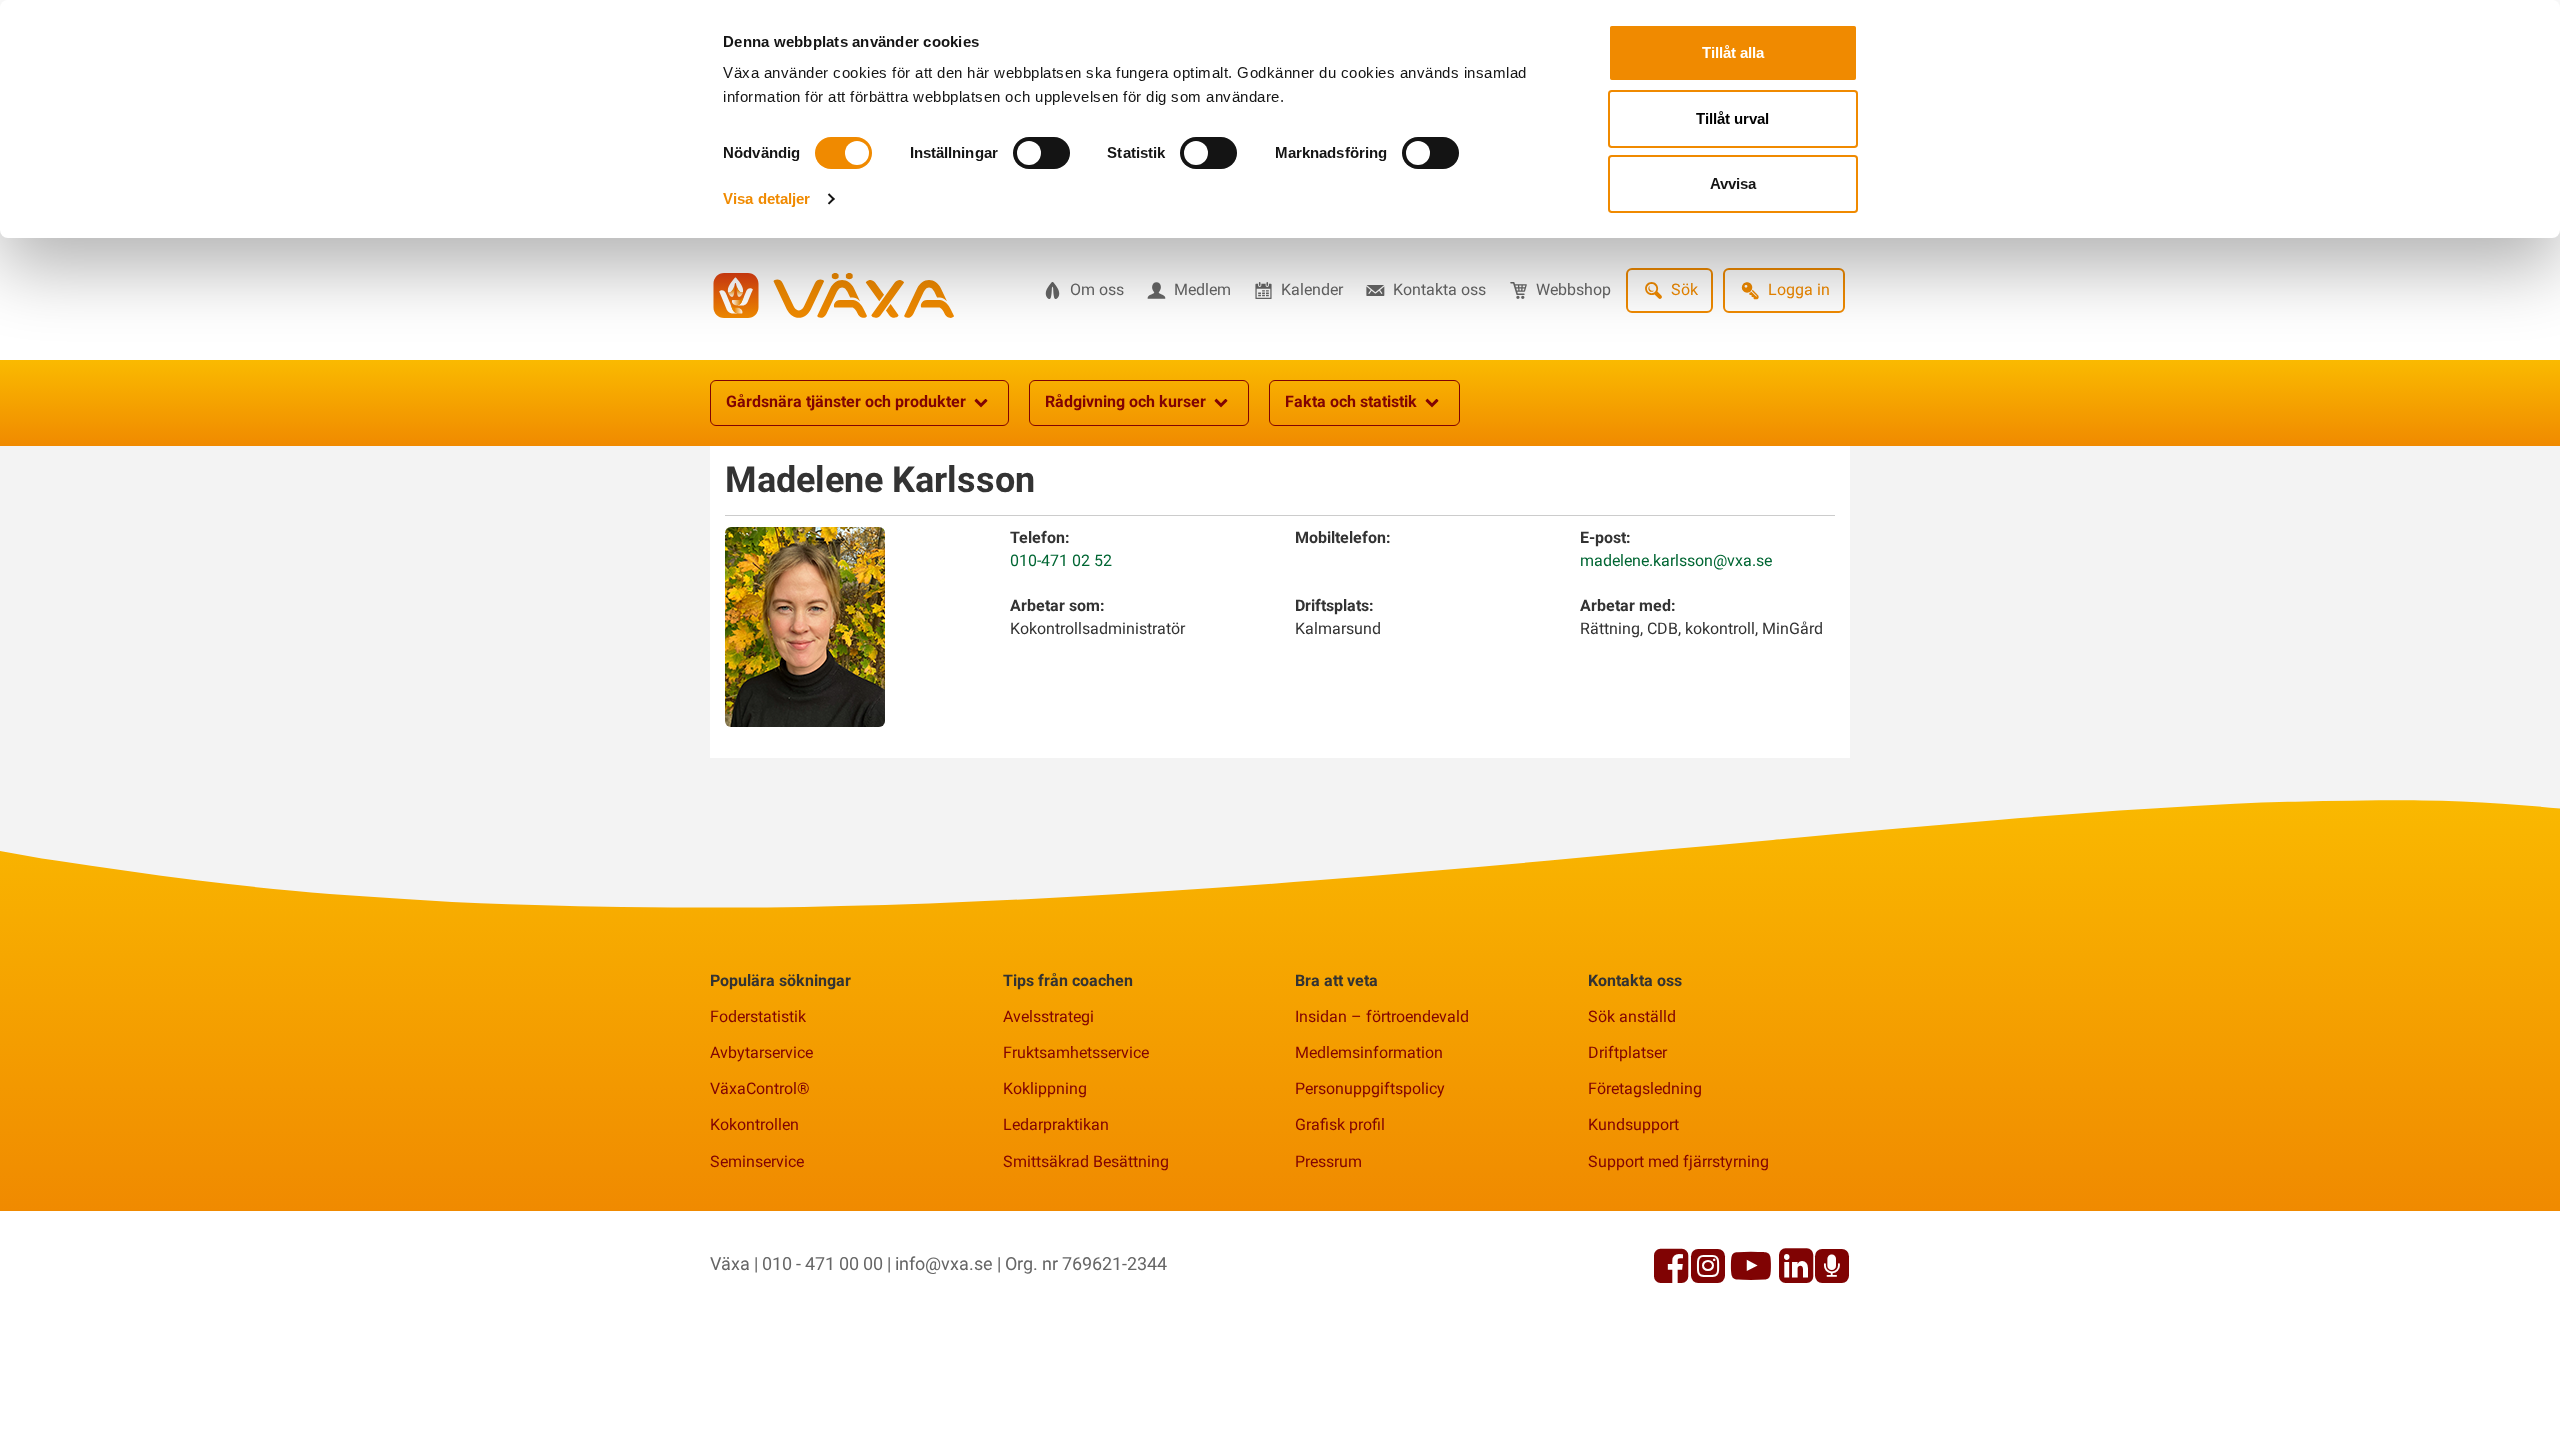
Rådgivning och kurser (1125, 401)
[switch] (1041, 153)
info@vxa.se (944, 1263)
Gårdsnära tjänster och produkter (846, 401)
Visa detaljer (766, 198)
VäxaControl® (760, 1088)
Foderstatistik (758, 1016)
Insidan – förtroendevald (1382, 1016)
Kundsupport (1633, 1124)
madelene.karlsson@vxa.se (1676, 560)
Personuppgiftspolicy (1370, 1088)
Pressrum (1328, 1161)
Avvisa (1733, 183)
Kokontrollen (754, 1124)
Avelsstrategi (1048, 1016)
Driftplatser (1627, 1052)
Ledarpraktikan (1056, 1124)
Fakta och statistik (1351, 401)
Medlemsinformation (1369, 1052)
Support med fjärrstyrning (1678, 1161)
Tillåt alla (1733, 52)
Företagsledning (1645, 1088)
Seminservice (757, 1161)
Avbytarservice (761, 1052)
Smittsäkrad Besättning (1086, 1161)
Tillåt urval (1732, 118)
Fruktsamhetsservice (1076, 1052)
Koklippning (1045, 1088)
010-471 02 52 (1061, 560)
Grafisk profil (1340, 1124)
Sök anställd (1632, 1016)
